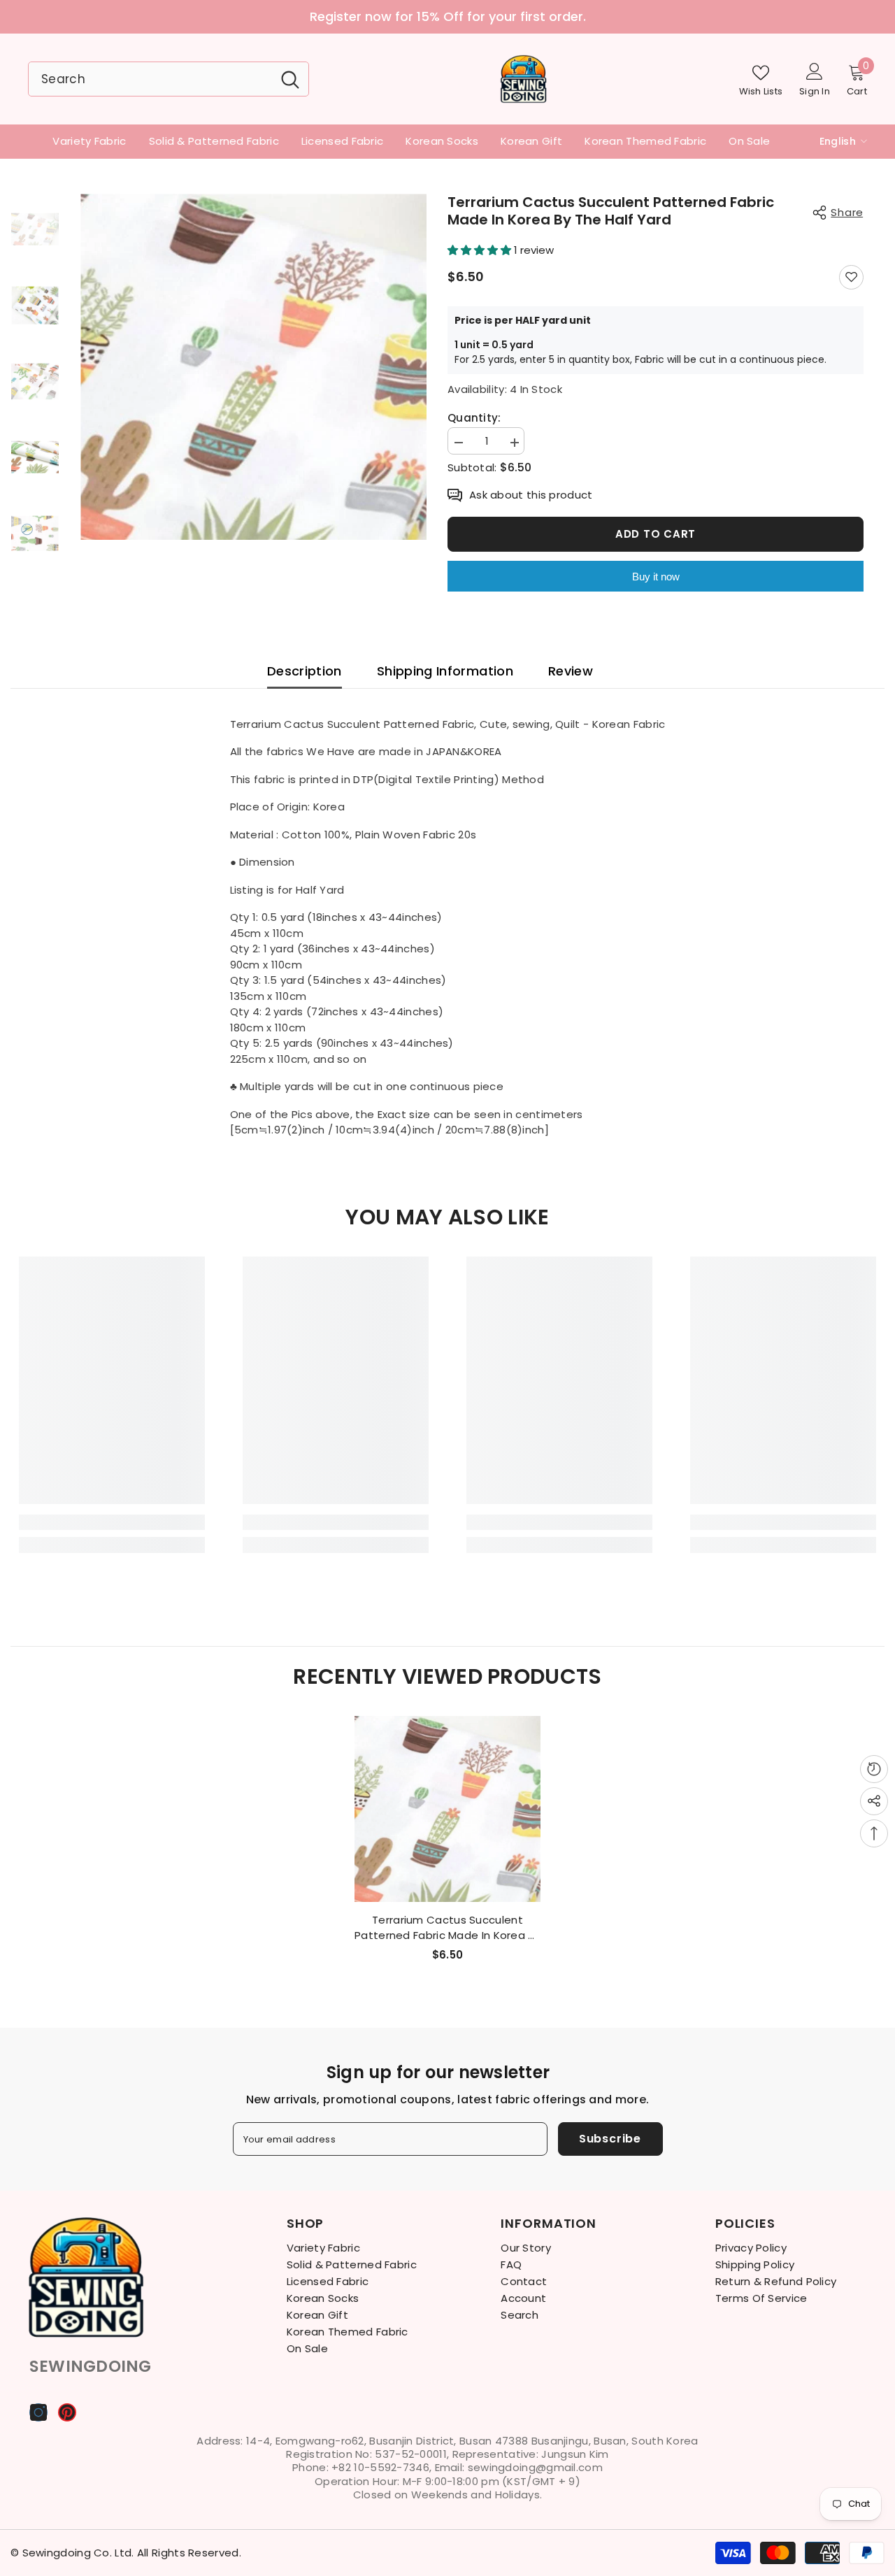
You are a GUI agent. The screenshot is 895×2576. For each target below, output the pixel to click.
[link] (112, 1522)
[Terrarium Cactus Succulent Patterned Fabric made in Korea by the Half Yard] (447, 1809)
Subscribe (610, 2139)
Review (571, 671)
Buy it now (656, 577)
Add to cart (656, 534)
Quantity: (474, 418)
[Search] (169, 79)
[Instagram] (38, 2412)
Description (305, 671)
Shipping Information (445, 671)
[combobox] (150, 79)
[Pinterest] (67, 2412)
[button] (481, 250)
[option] (253, 367)
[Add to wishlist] (851, 277)
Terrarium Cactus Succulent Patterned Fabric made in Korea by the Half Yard (447, 1928)
